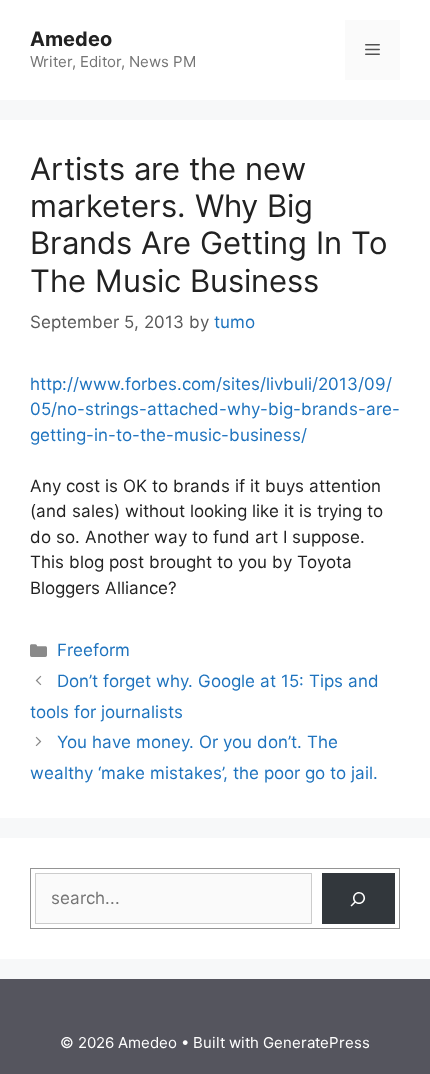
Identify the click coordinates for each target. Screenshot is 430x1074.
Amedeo (71, 39)
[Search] (358, 898)
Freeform (93, 650)
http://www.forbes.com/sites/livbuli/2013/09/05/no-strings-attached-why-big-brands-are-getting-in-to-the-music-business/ (215, 409)
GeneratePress (316, 1042)
